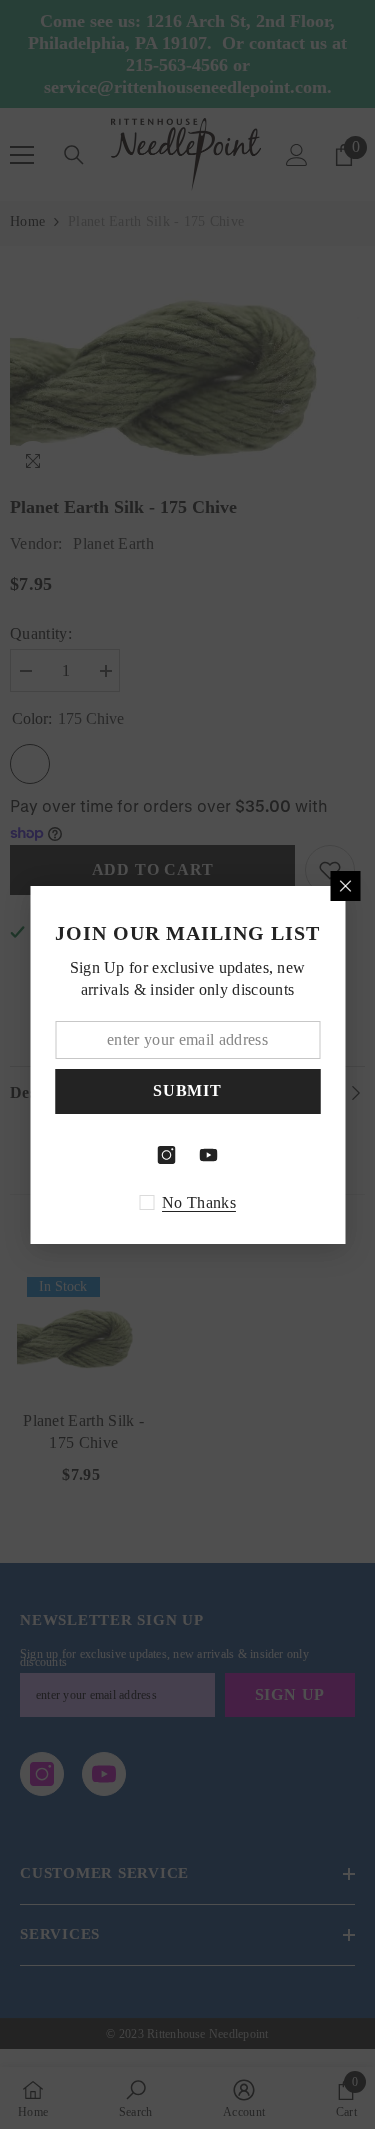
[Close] (345, 886)
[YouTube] (209, 1155)
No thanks (199, 1202)
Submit (187, 1090)
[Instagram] (167, 1155)
